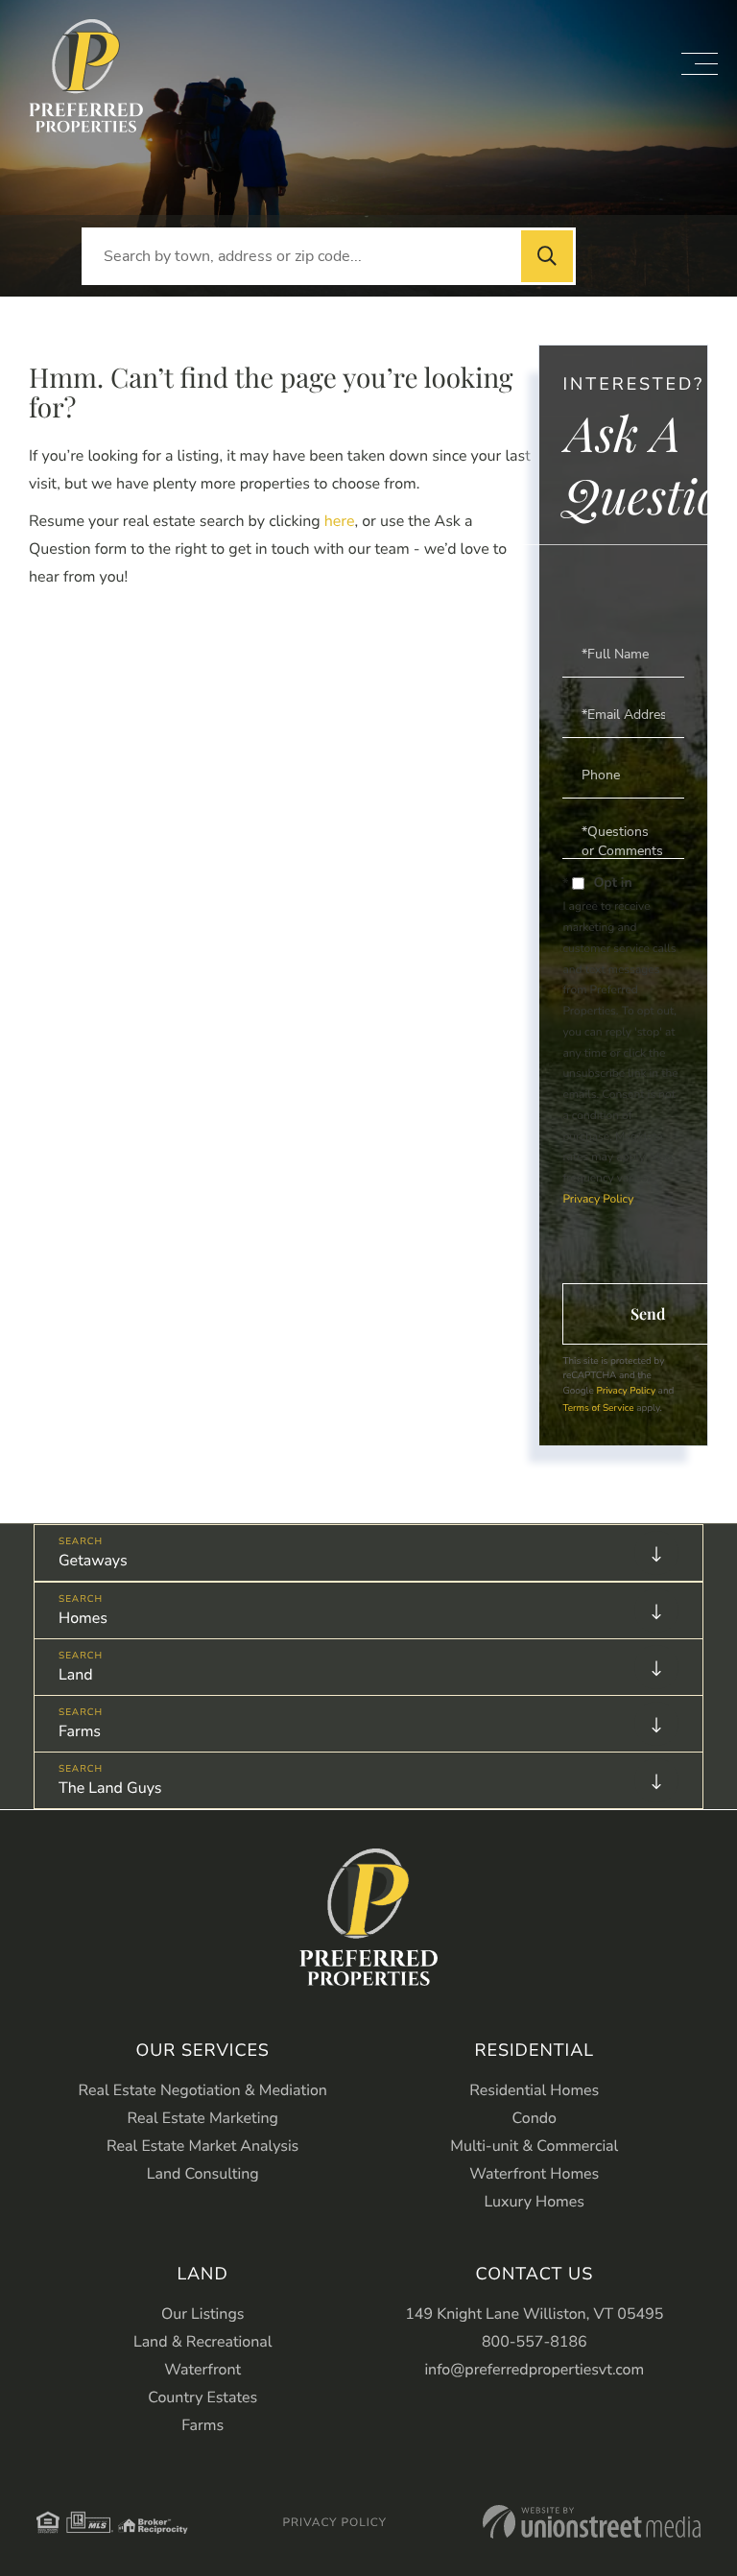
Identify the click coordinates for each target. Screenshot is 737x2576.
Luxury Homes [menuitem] (535, 2202)
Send (648, 1313)
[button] (547, 256)
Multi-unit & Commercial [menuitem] (534, 2146)
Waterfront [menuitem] (202, 2370)
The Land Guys (110, 1788)
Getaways (93, 1561)
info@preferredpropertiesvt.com (534, 2370)
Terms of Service (598, 1408)
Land (76, 1675)
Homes (83, 1618)
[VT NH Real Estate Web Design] (592, 2522)
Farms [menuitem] (202, 2425)
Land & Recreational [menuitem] (202, 2342)
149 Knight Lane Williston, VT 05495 (534, 2314)
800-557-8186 (535, 2342)
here (340, 521)
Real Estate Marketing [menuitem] (203, 2118)
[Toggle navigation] (700, 64)
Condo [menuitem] (535, 2118)
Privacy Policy (597, 1200)
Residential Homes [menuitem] (534, 2090)
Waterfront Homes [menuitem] (534, 2174)
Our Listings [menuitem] (203, 2314)
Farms (80, 1731)
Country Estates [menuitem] (202, 2397)
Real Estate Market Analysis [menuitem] (202, 2146)
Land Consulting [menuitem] (203, 2174)
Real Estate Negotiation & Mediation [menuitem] (203, 2090)
